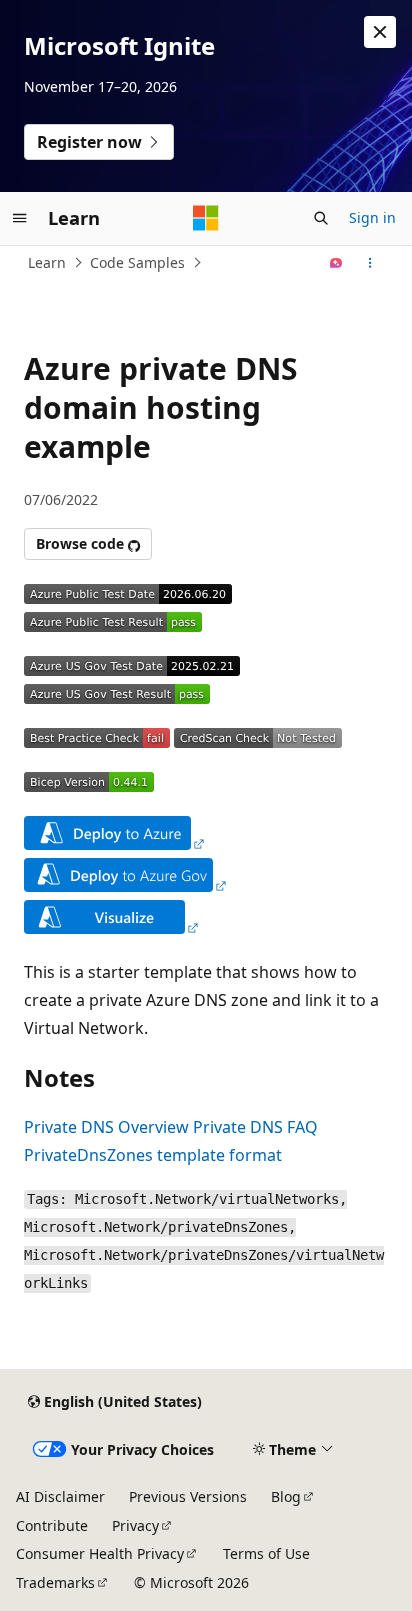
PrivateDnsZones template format (153, 1155)
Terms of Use (266, 1553)
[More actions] (370, 263)
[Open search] (321, 218)
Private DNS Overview (106, 1127)
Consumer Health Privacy (100, 1553)
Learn (47, 262)
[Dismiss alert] (380, 32)
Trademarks (55, 1582)
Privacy (135, 1525)
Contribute (52, 1525)
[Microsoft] (206, 218)
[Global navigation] (20, 218)
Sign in (372, 217)
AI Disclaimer (60, 1496)
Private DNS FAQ (255, 1127)
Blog (286, 1496)
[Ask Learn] (336, 263)
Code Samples (137, 262)
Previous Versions (188, 1496)
